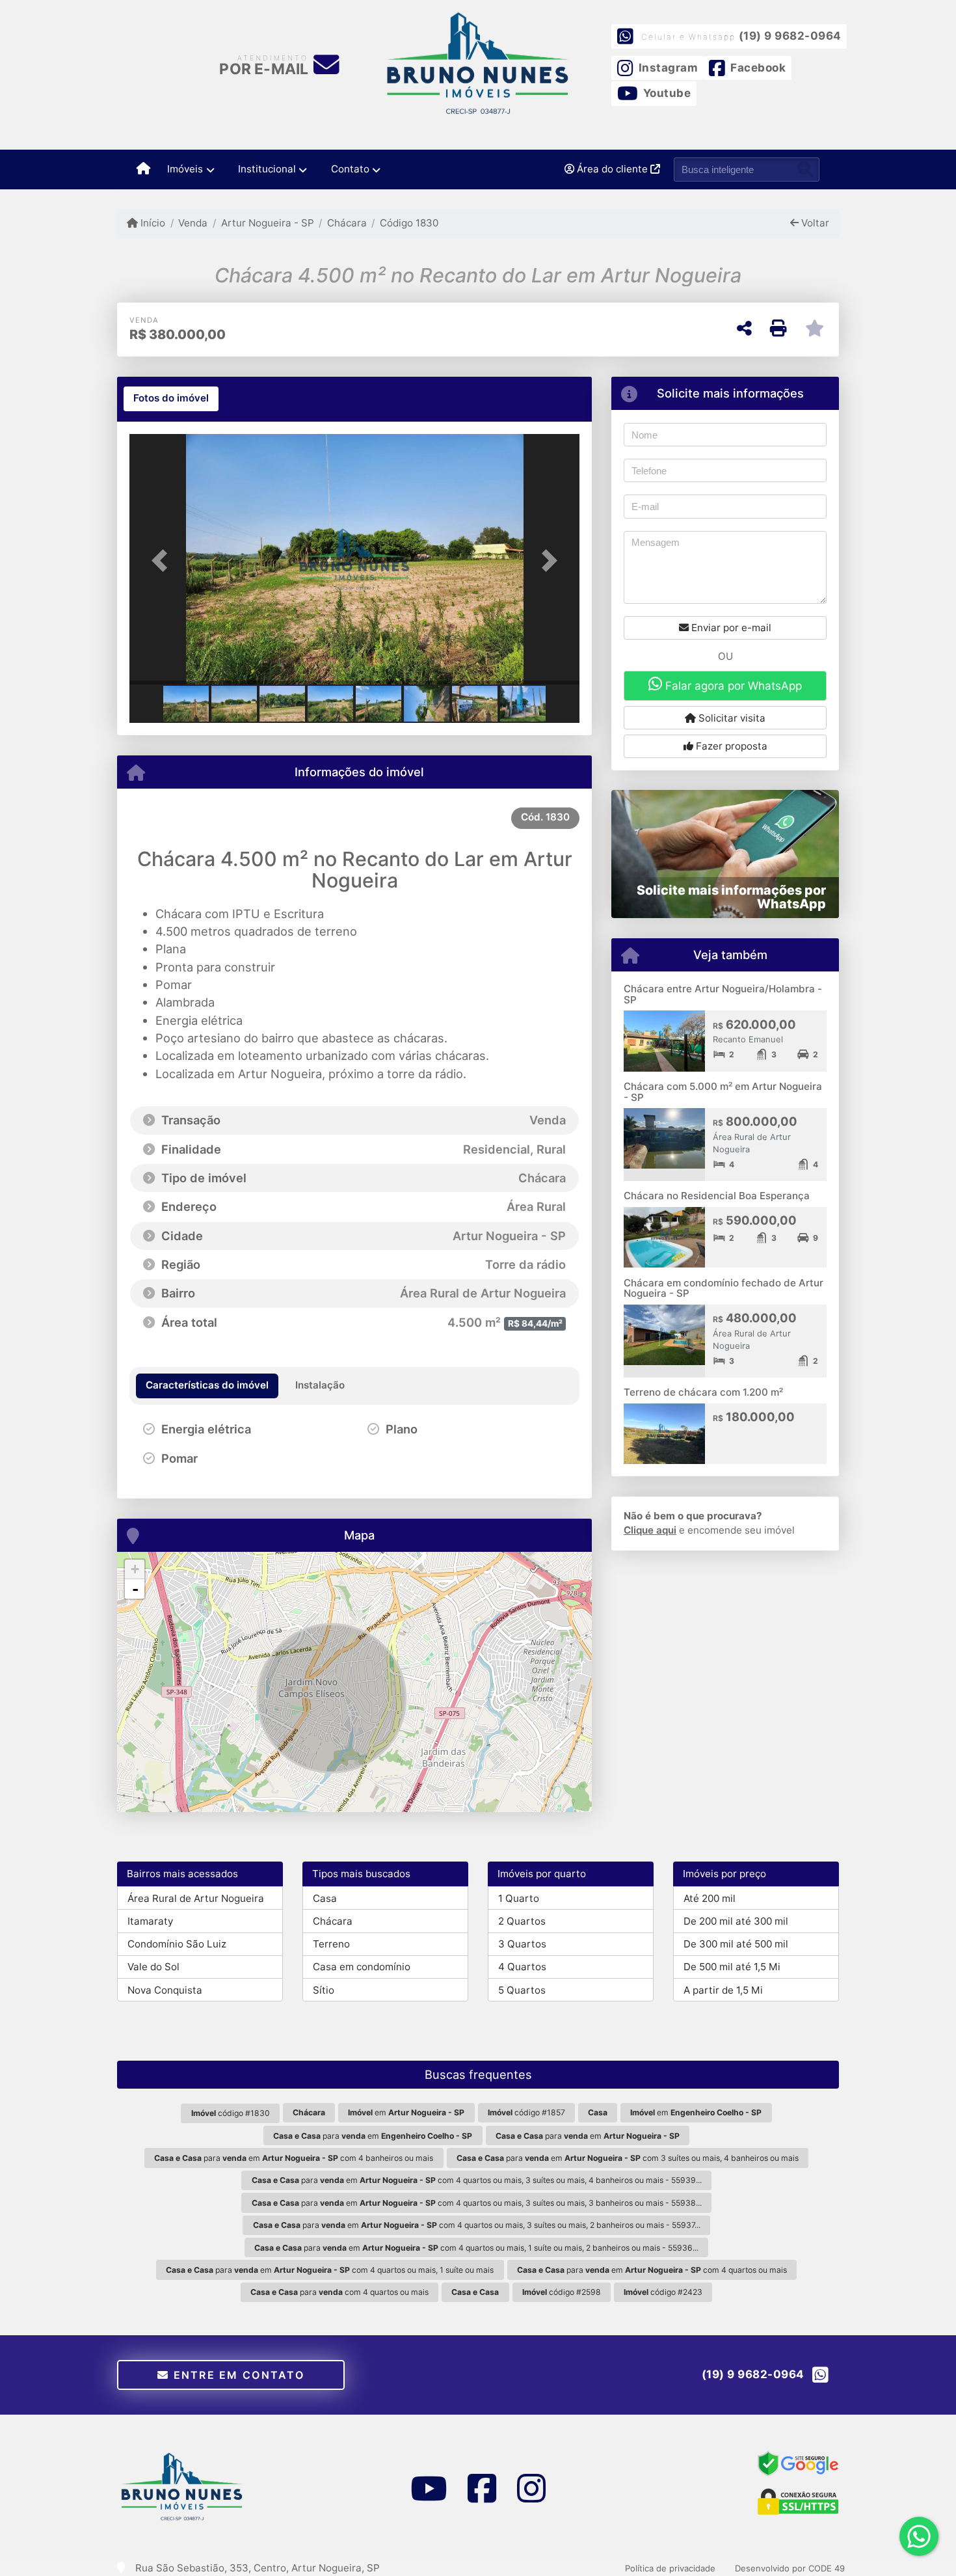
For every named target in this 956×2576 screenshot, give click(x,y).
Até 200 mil (710, 1898)
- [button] (135, 1589)
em (406, 2112)
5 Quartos (522, 1990)
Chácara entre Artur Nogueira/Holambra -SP (723, 994)
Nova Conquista (165, 1990)
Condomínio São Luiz (177, 1944)
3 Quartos (522, 1944)
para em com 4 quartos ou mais (652, 2270)
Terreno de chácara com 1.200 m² (703, 1392)
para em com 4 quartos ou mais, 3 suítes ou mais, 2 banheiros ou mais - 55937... (477, 2225)
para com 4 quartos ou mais (339, 2292)
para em (373, 2136)
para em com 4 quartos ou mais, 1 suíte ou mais (330, 2270)
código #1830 (231, 2113)
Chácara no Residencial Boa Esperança (717, 1196)
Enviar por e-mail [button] (730, 628)
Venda (193, 223)
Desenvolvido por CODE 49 (790, 2568)
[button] (163, 561)
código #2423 (663, 2292)
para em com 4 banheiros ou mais (294, 2158)
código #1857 (526, 2112)
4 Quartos (522, 1967)
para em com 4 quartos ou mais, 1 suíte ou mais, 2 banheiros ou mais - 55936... (476, 2248)
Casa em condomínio (362, 1967)
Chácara (347, 223)
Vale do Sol (153, 1967)
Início (152, 223)
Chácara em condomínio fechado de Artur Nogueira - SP (724, 1288)
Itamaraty (150, 1921)
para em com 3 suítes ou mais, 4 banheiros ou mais (628, 2158)
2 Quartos (522, 1921)
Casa (325, 1898)
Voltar (814, 223)
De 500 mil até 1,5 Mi (732, 1967)
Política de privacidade (670, 2568)
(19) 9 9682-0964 (790, 36)
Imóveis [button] (185, 169)
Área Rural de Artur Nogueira (196, 1898)
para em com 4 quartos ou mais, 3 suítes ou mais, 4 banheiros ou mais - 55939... (477, 2180)
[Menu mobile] (143, 169)
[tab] (171, 399)
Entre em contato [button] (237, 2375)
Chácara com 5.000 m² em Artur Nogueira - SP (723, 1092)
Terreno (331, 1944)
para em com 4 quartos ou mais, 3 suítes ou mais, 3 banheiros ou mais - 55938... (477, 2203)
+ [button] (135, 1569)
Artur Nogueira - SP (267, 223)
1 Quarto (519, 1898)
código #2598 (562, 2292)
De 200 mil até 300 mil (736, 1921)
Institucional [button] (267, 169)
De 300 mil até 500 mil (736, 1944)
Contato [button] (350, 169)
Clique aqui (650, 1530)
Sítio (324, 1990)
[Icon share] (428, 2488)
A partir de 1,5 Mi (723, 1990)
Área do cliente (612, 169)
